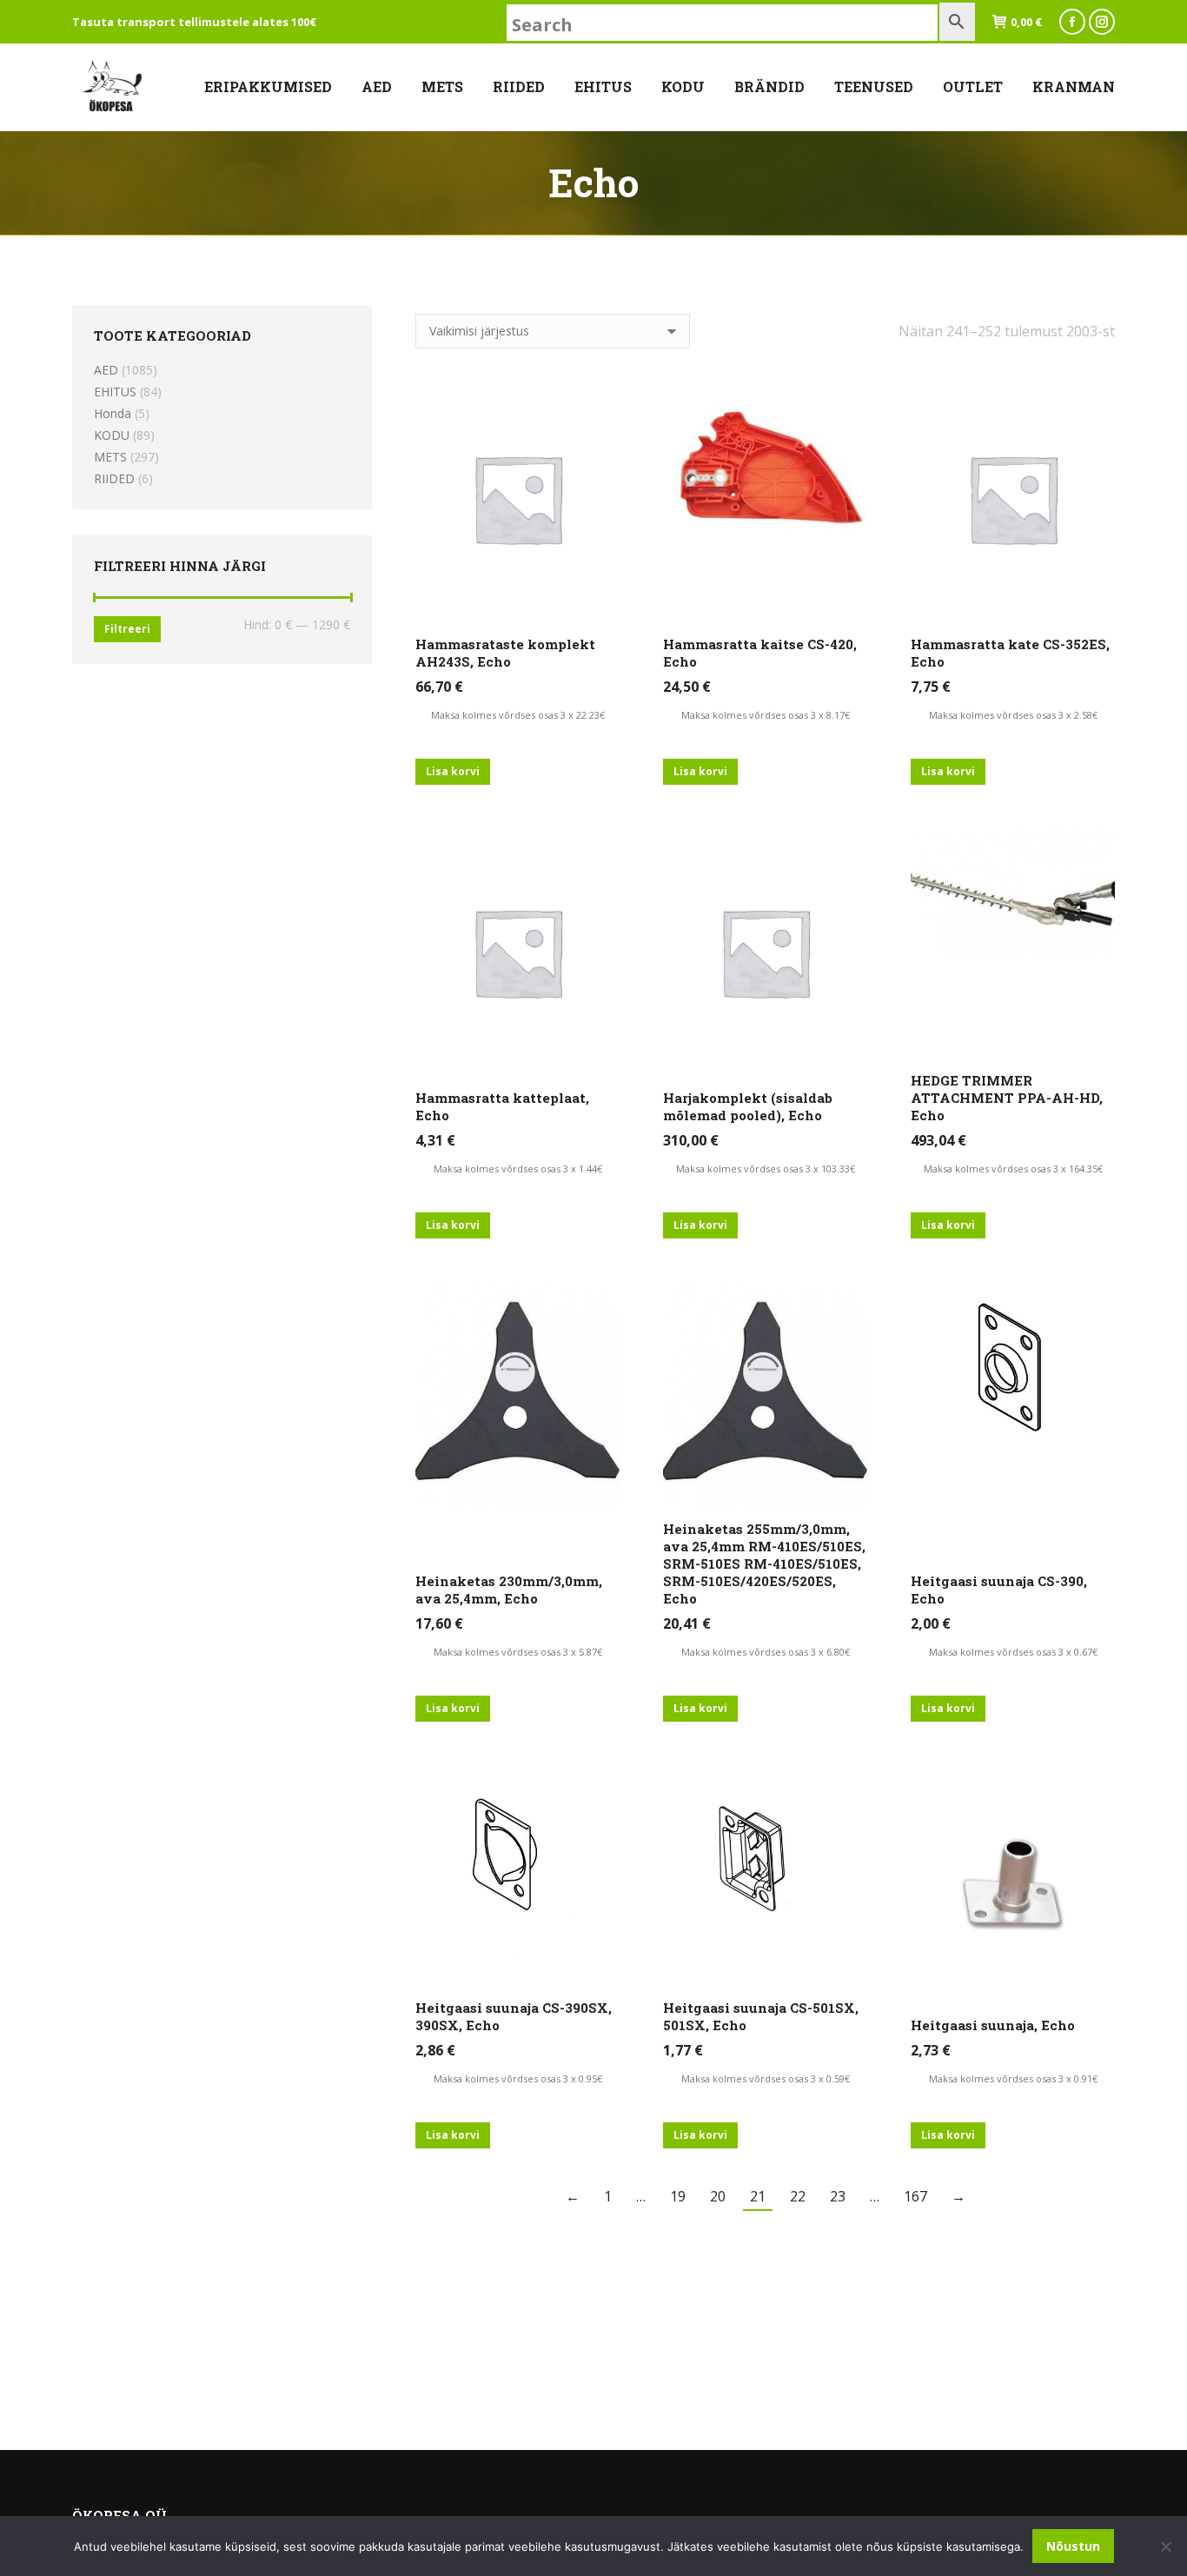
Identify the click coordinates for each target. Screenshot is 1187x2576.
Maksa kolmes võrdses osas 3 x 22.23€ (518, 715)
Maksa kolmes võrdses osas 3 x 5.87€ (518, 1652)
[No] (1165, 2546)
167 (915, 2196)
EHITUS (115, 392)
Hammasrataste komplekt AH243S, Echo (505, 653)
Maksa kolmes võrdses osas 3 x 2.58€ (1013, 715)
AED (106, 370)
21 (758, 2196)
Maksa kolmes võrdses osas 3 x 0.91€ (1013, 2078)
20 (718, 2196)
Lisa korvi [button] (453, 771)
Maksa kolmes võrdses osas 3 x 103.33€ (766, 1168)
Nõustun (1073, 2546)
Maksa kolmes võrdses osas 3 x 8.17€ (766, 715)
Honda (113, 413)
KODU (112, 435)
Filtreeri (127, 629)
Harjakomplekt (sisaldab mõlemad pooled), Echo (748, 1106)
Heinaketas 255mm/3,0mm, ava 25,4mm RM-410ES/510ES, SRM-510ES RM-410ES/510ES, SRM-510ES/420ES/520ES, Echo (764, 1564)
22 (798, 2196)
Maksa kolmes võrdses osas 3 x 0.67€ (1013, 1652)
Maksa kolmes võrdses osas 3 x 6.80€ (766, 1652)
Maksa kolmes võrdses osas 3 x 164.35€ (1013, 1168)
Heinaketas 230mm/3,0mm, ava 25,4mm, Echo (509, 1590)
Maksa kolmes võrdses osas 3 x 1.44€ (518, 1168)
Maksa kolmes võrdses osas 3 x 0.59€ (766, 2078)
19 (678, 2196)
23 (838, 2196)
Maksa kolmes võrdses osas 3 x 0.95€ (518, 2078)
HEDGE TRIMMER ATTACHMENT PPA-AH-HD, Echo (1007, 1098)
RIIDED (114, 478)
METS (110, 457)
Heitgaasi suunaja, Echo (993, 2025)
